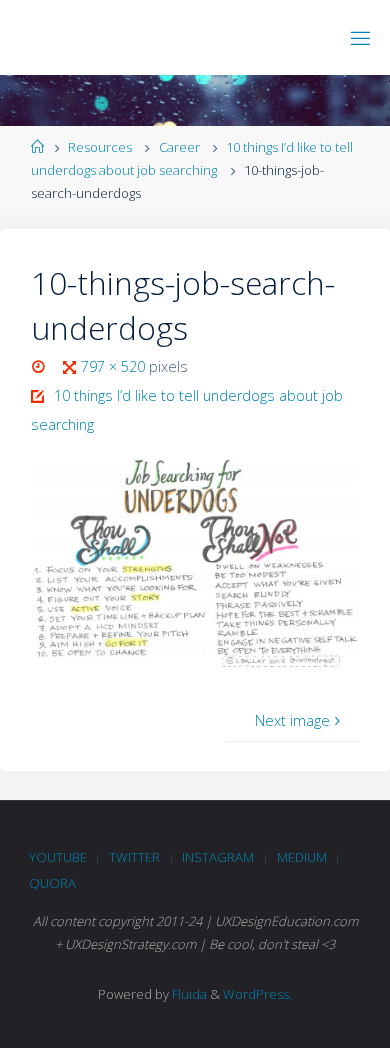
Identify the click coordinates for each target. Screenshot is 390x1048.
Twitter (134, 857)
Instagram (218, 857)
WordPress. (257, 994)
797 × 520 (115, 366)
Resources (100, 147)
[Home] (37, 147)
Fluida (188, 994)
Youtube (58, 857)
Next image (292, 720)
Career (179, 147)
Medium (302, 857)
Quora (52, 883)
